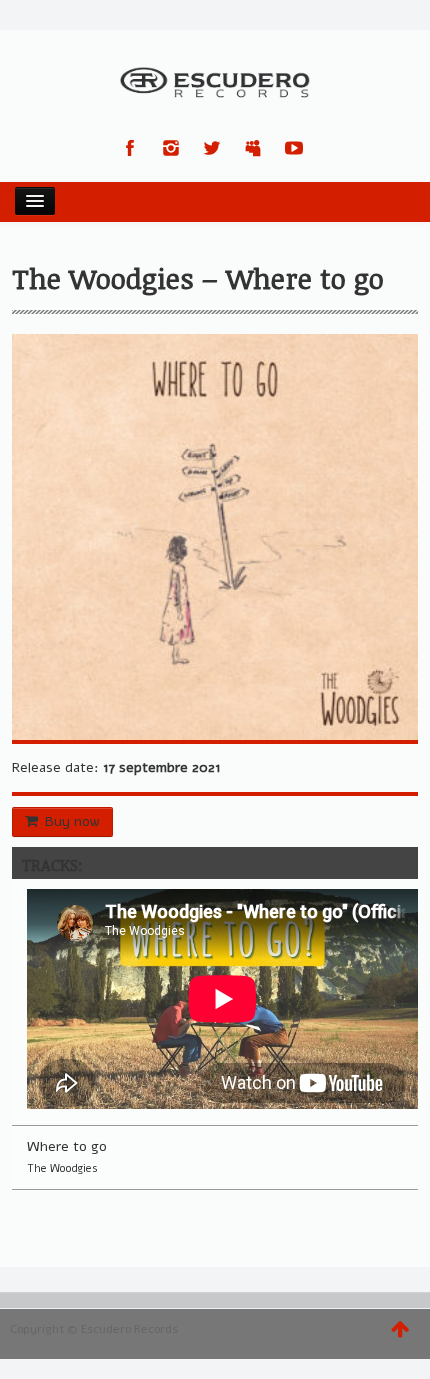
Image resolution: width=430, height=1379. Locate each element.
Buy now (72, 821)
